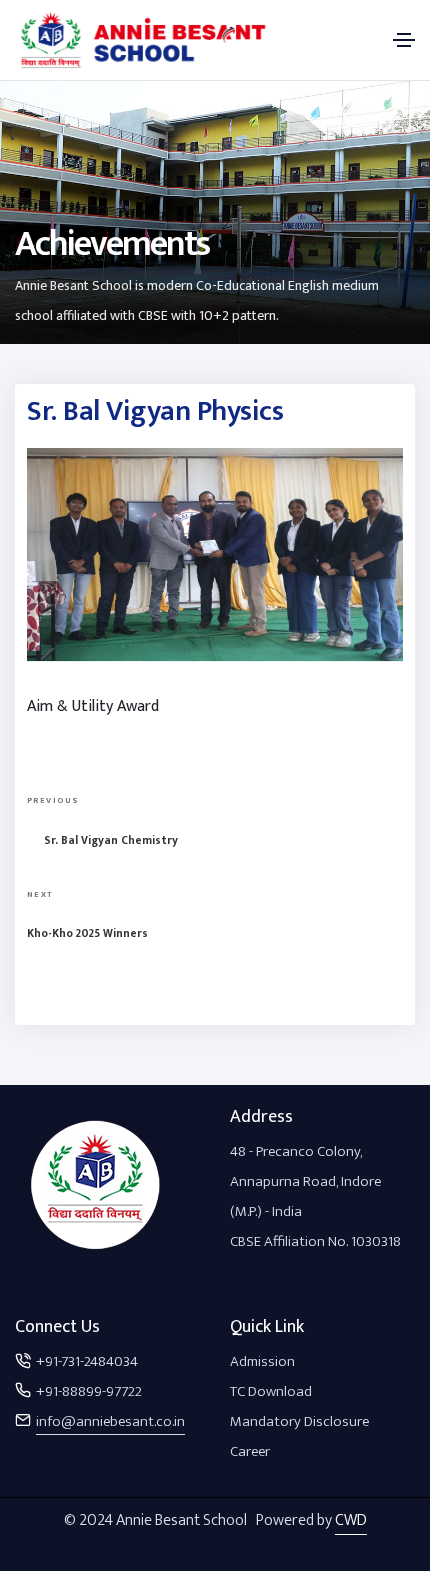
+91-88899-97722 (89, 1391)
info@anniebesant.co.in (110, 1421)
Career (250, 1451)
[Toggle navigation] (404, 40)
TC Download (271, 1391)
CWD (351, 1520)
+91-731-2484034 (87, 1361)
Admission (262, 1361)
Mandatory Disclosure (299, 1421)
